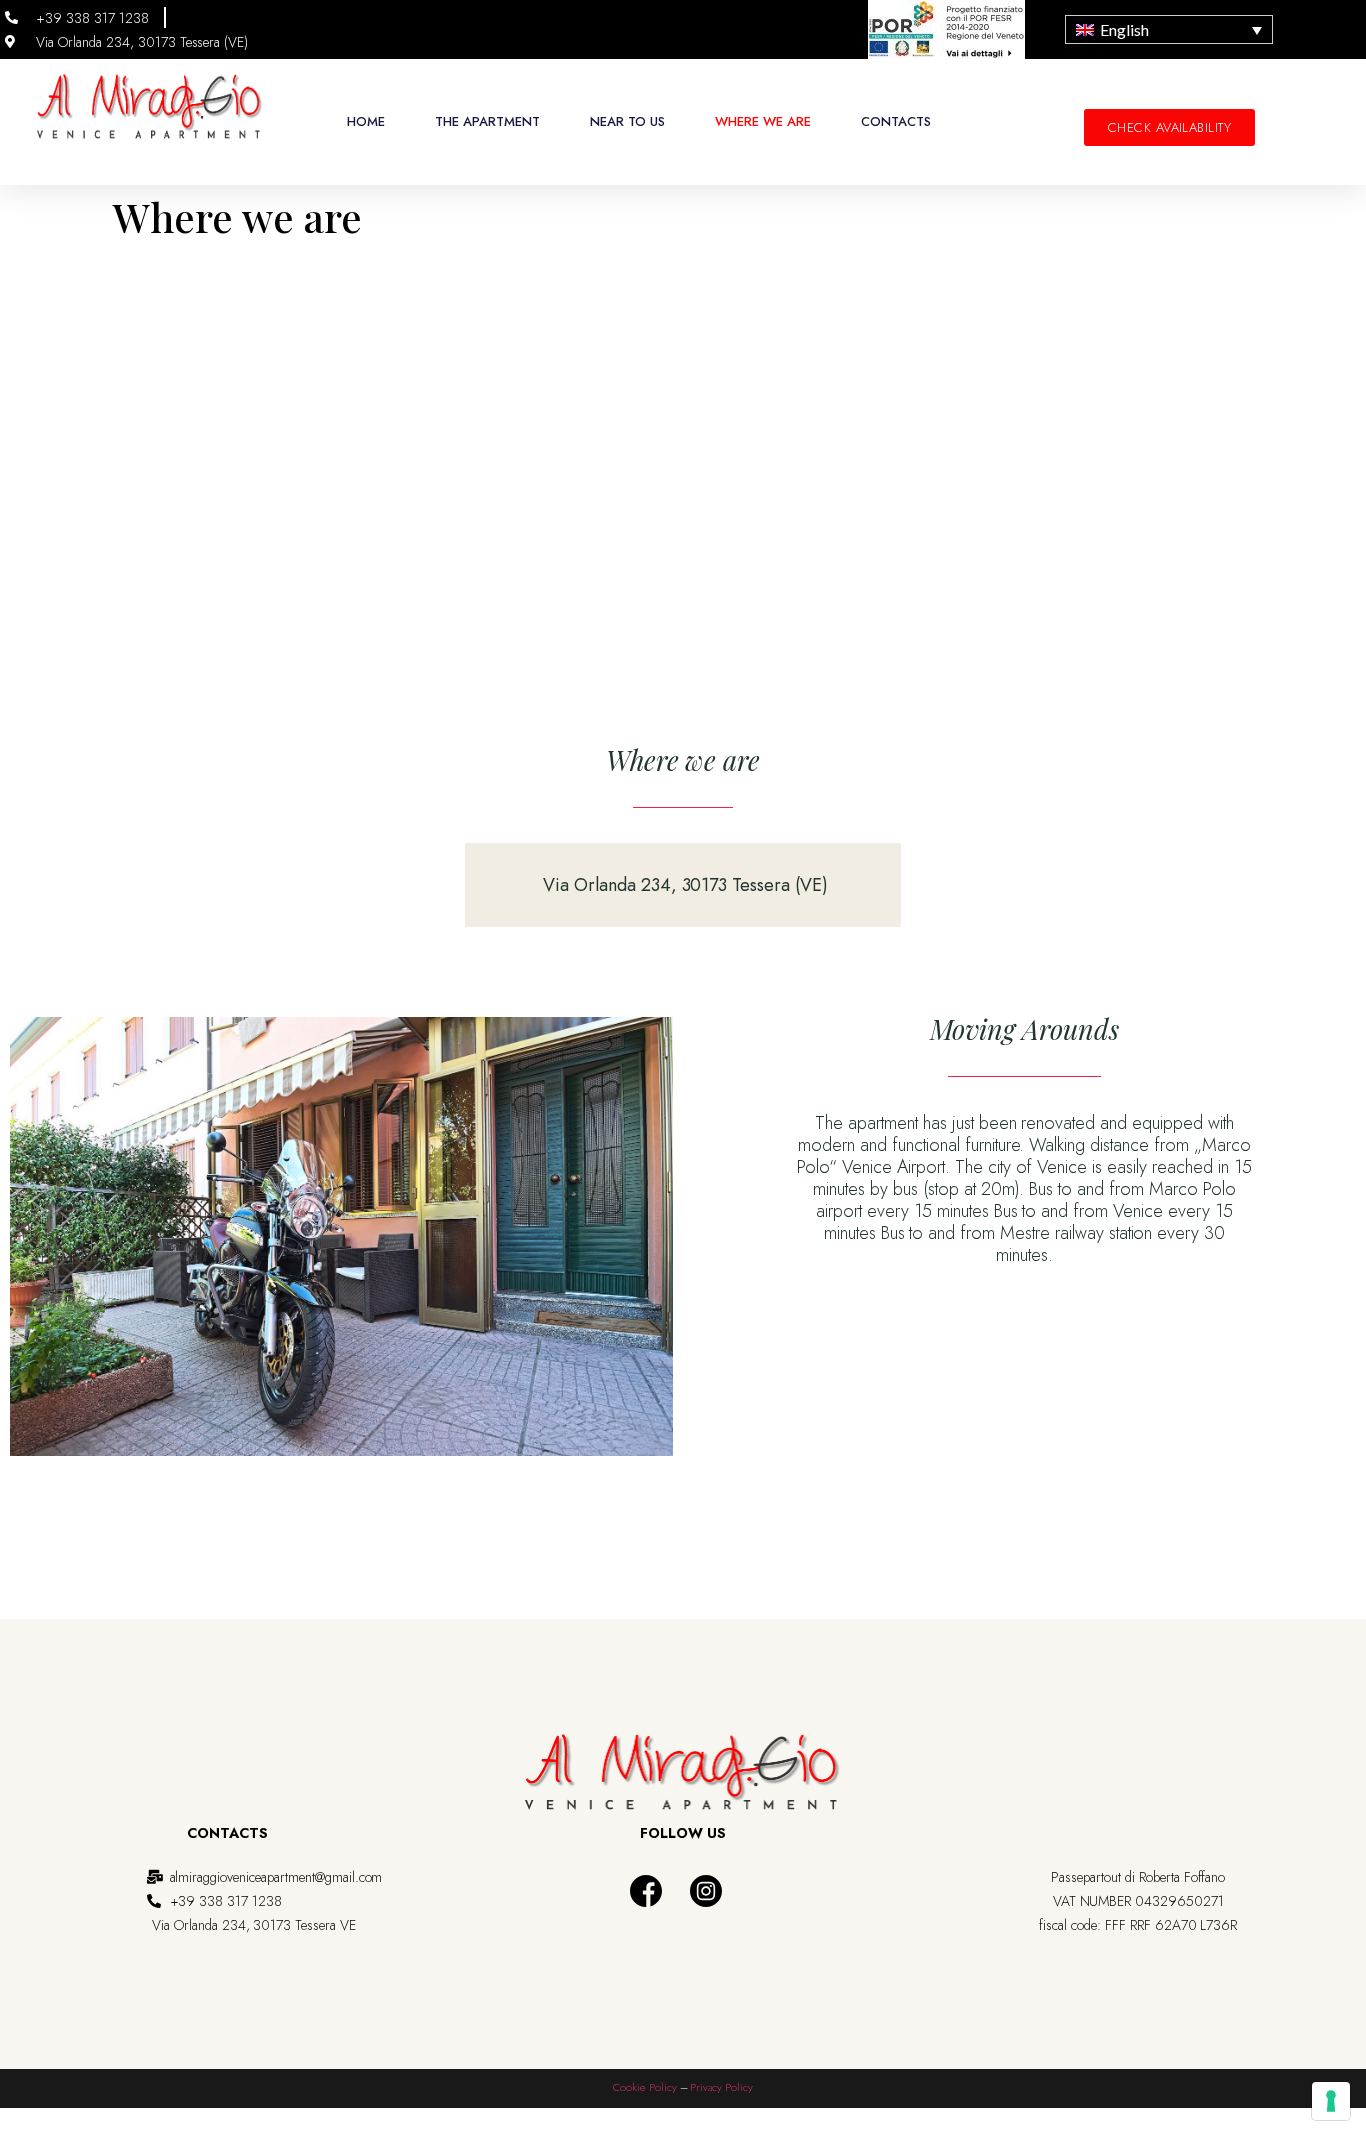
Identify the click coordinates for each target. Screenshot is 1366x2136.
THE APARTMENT (487, 121)
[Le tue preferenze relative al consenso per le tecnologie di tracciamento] (1331, 2101)
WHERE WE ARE (763, 121)
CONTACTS (896, 121)
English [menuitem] (1124, 29)
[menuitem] (1169, 30)
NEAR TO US (627, 121)
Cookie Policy (645, 2087)
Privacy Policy (721, 2087)
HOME (366, 121)
